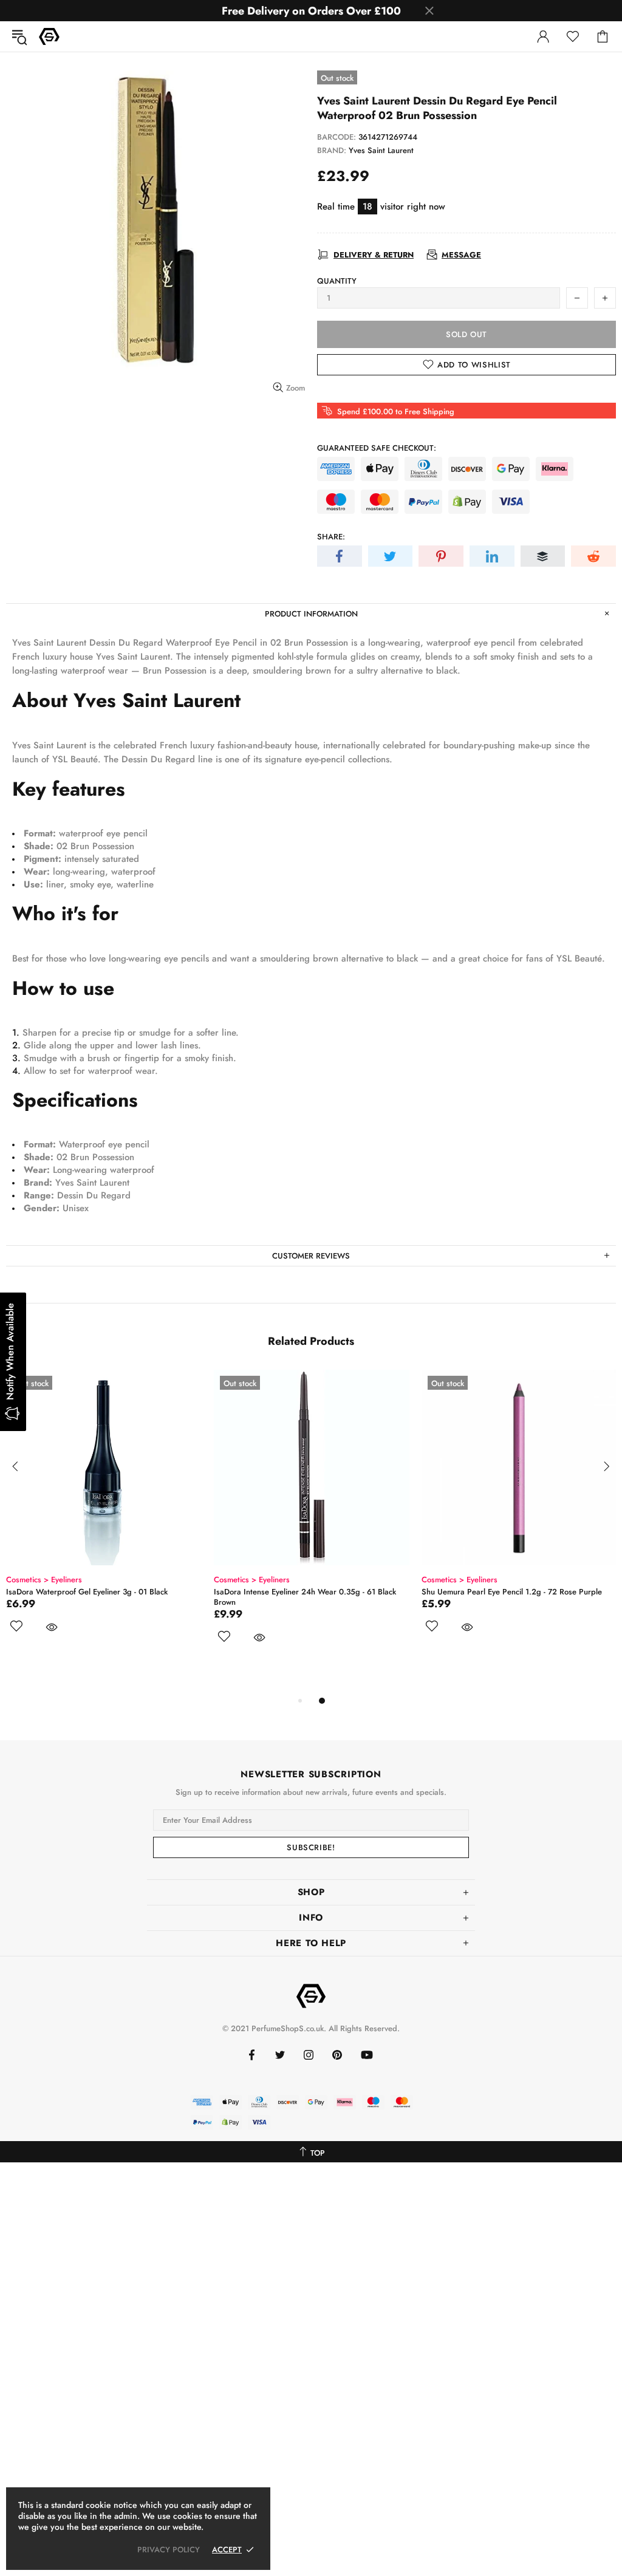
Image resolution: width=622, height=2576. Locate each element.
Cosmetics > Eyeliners (44, 1580)
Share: (331, 537)
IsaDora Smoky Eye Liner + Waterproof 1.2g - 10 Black (309, 1592)
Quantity (337, 281)
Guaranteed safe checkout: (377, 448)
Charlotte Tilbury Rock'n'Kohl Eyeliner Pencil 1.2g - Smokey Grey (510, 1597)
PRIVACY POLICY (169, 2550)
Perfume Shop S (49, 36)
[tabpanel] (104, 1532)
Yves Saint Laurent (381, 150)
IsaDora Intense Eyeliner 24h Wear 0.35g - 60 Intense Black (101, 1597)
